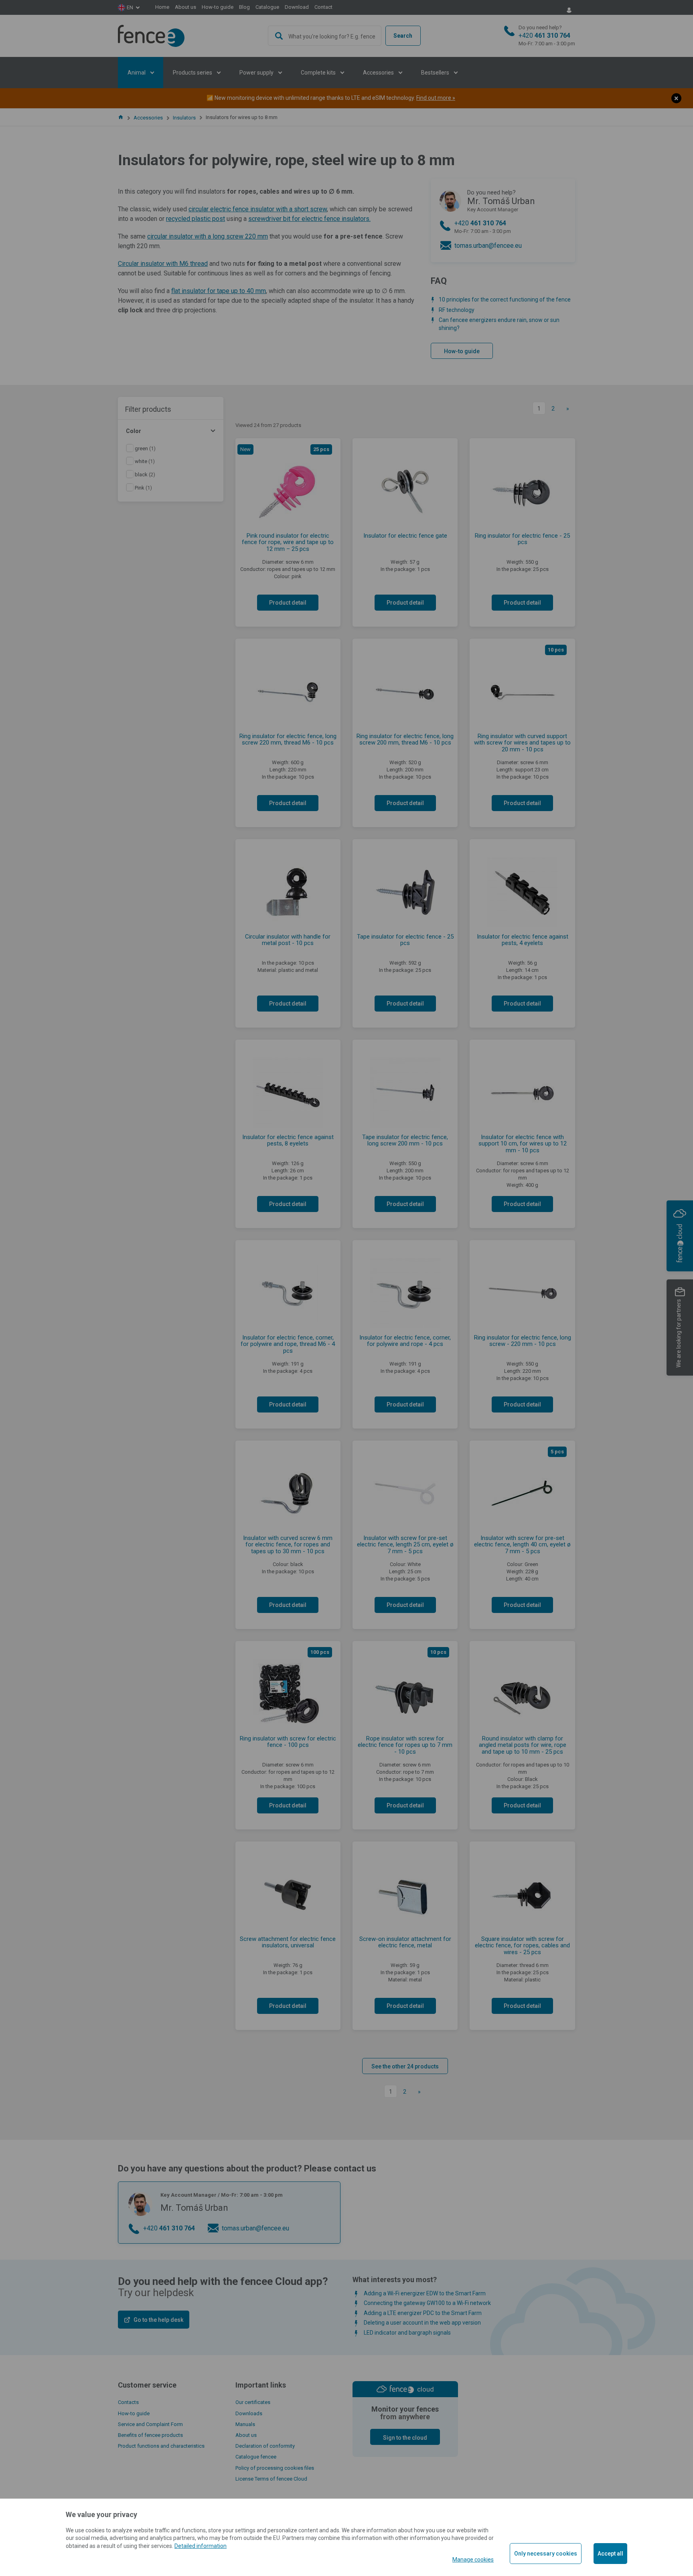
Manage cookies (473, 2560)
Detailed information (201, 2546)
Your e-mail (257, 56)
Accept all (610, 2554)
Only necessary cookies (546, 2554)
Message (259, 92)
